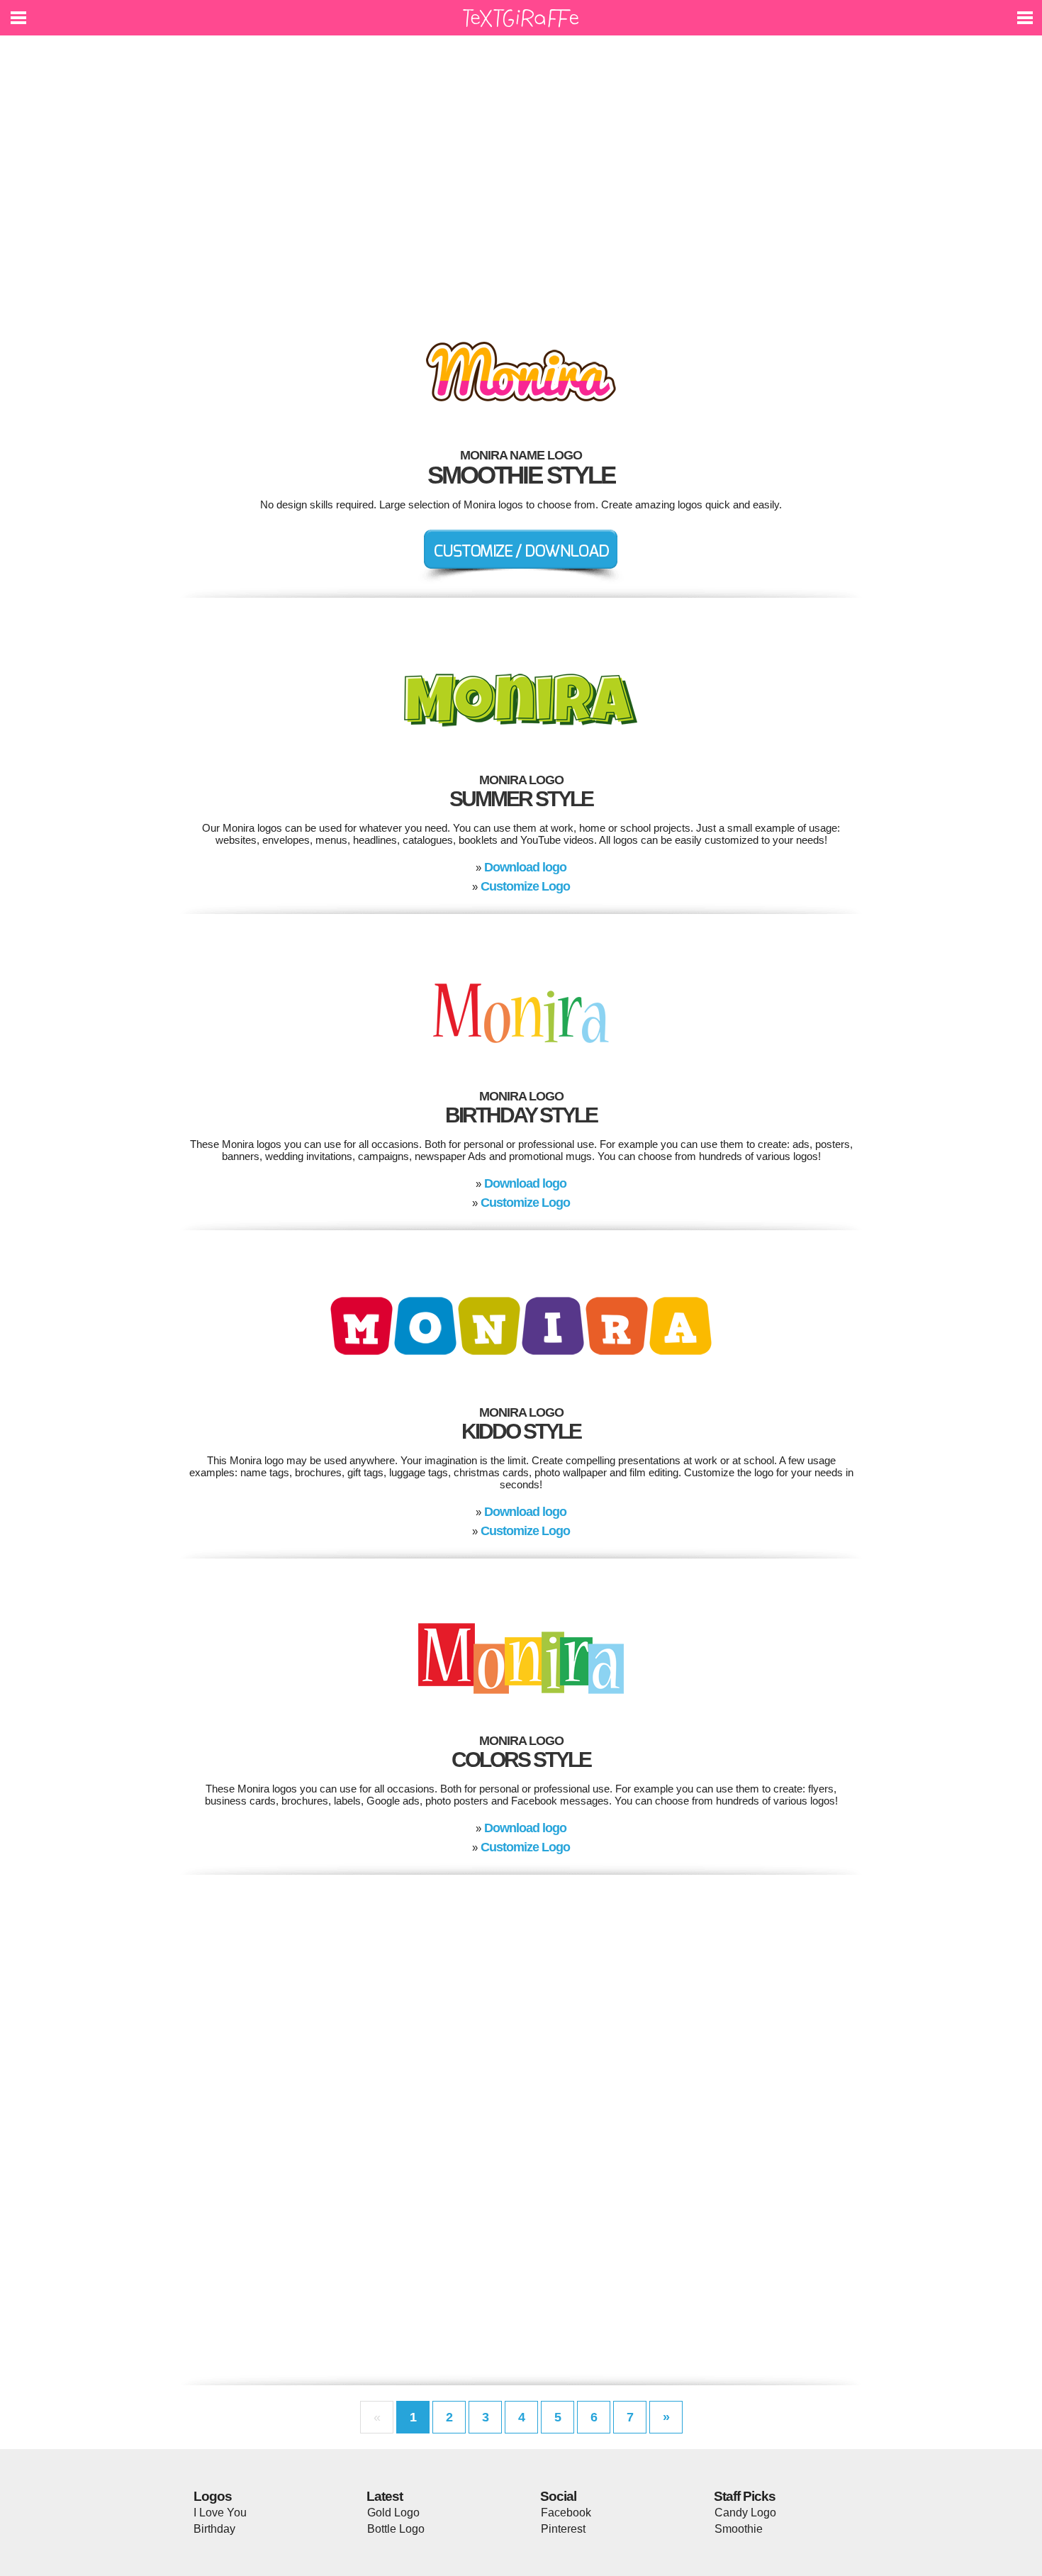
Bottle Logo (396, 2529)
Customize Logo (525, 886)
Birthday (214, 2529)
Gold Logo (393, 2513)
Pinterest (563, 2529)
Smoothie (739, 2529)
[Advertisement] (521, 177)
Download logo (525, 867)
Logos (213, 2496)
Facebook (566, 2513)
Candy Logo (745, 2513)
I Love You (220, 2513)
